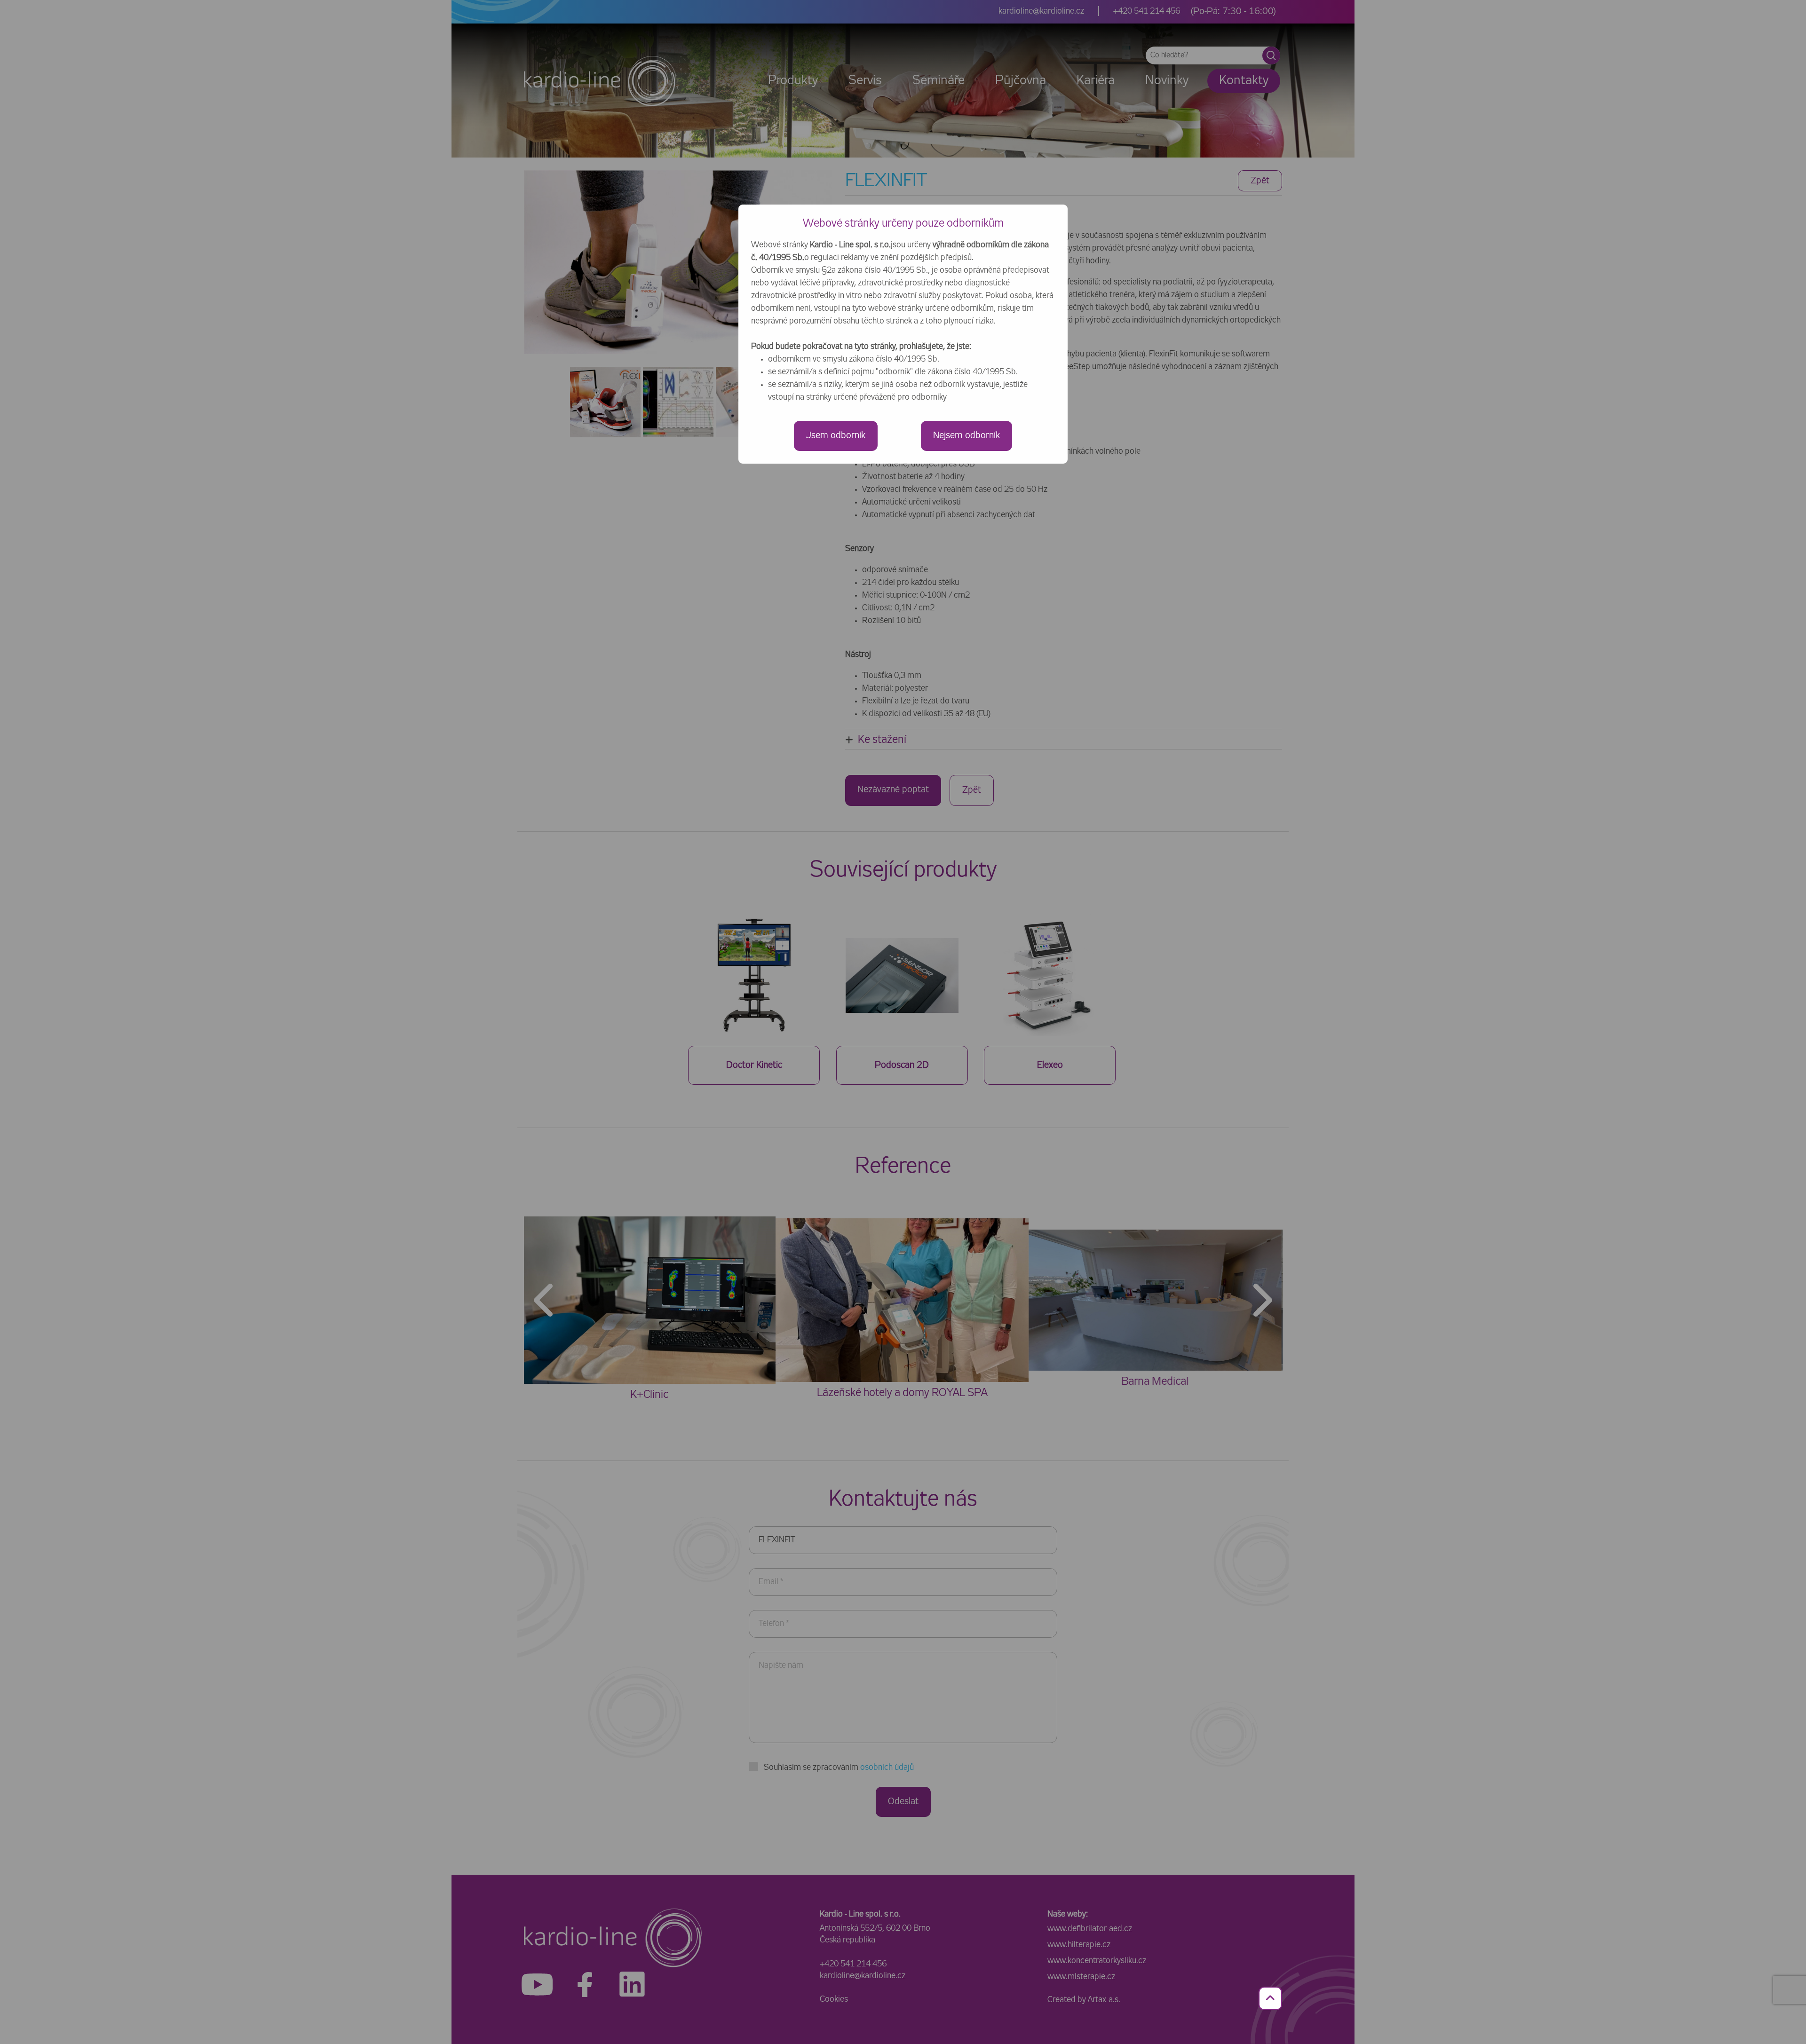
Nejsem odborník (966, 436)
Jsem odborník (836, 436)
